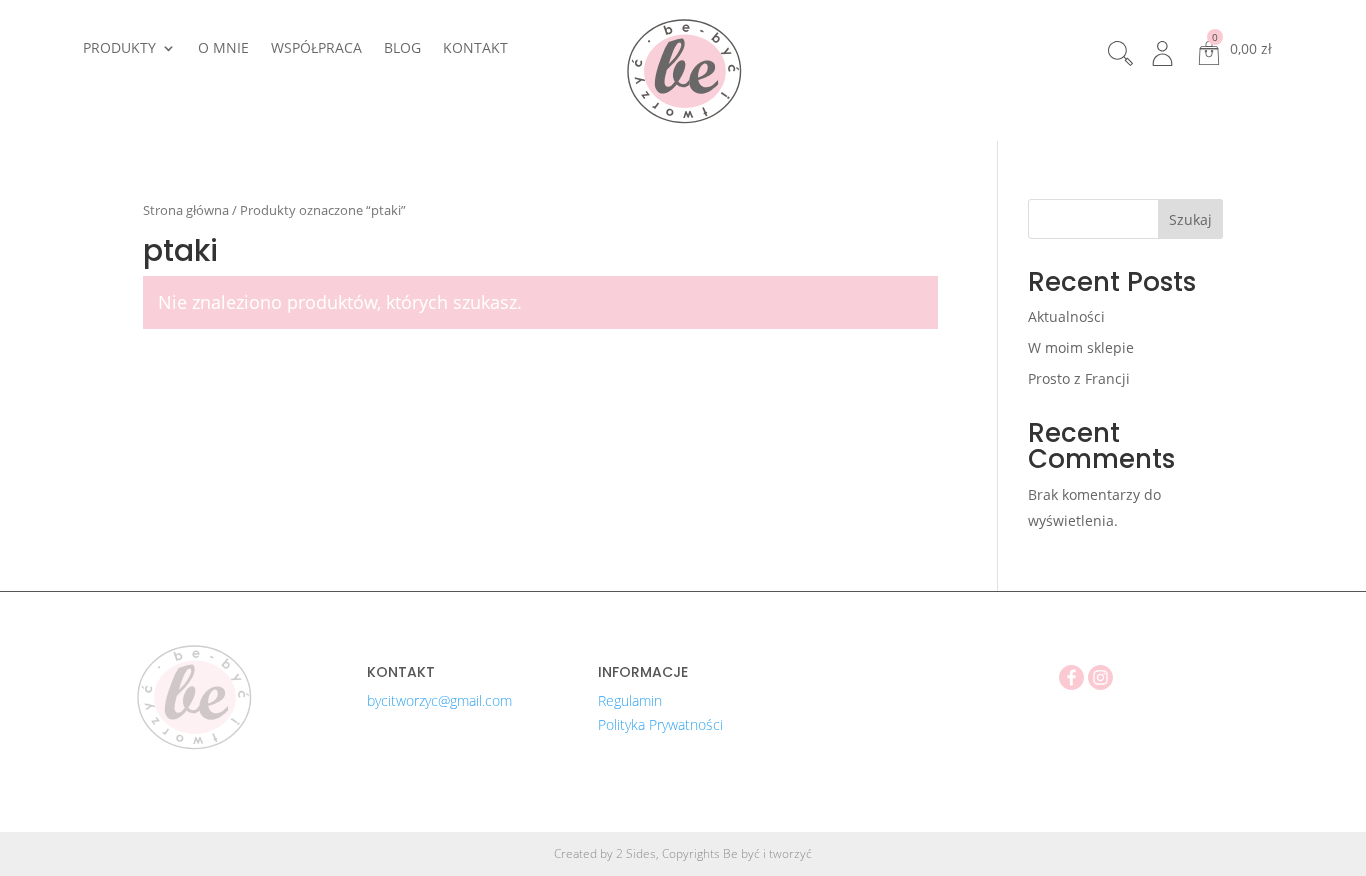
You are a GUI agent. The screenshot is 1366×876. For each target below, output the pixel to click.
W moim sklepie (1081, 347)
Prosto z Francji (1079, 378)
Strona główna (186, 210)
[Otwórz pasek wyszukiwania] (1123, 54)
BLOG (402, 49)
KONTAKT (475, 49)
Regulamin (630, 700)
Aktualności (1066, 316)
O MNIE (223, 49)
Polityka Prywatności (660, 724)
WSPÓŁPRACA (316, 49)
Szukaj (1190, 219)
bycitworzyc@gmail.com (439, 700)
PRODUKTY (119, 49)
